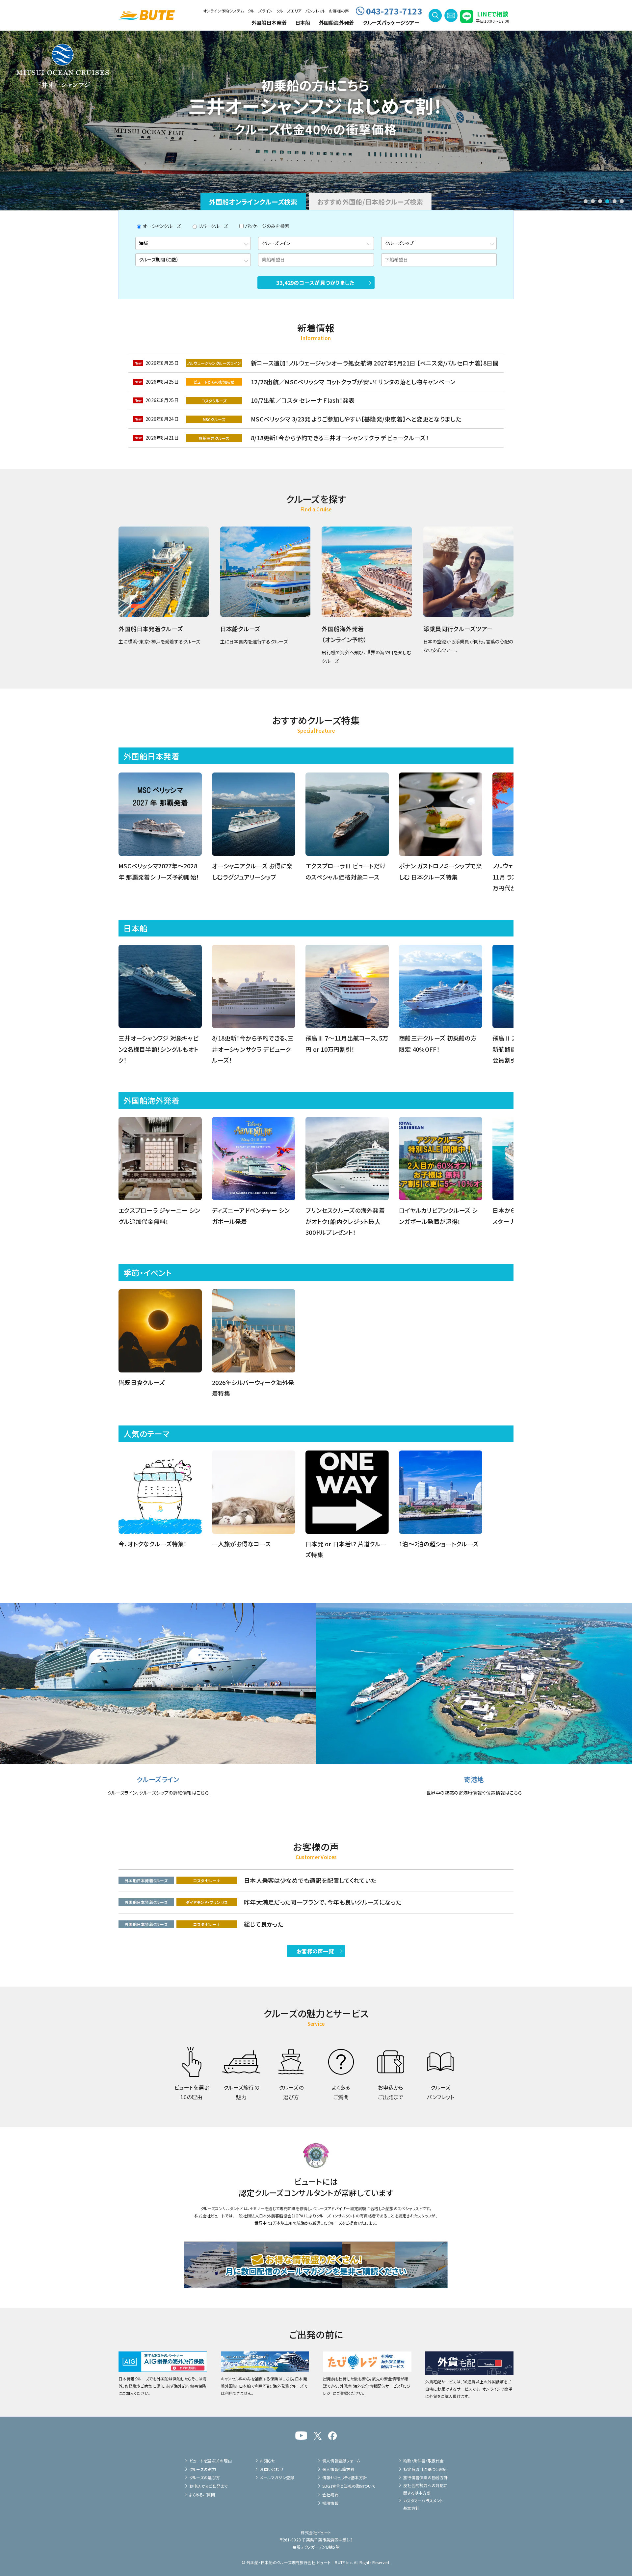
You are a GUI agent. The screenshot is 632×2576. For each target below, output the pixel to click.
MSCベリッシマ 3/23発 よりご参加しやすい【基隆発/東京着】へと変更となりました (356, 419)
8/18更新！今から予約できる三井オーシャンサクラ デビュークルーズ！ (340, 438)
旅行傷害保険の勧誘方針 (425, 2477)
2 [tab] (593, 201)
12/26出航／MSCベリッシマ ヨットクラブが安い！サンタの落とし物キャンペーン (353, 382)
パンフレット (316, 11)
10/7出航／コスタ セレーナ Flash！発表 (303, 400)
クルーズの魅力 (203, 2469)
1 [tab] (586, 201)
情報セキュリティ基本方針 (345, 2477)
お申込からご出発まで (209, 2486)
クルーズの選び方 (205, 2477)
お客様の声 (339, 11)
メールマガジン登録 (277, 2477)
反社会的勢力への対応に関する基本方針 (425, 2489)
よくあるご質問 (202, 2495)
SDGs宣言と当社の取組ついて (349, 2486)
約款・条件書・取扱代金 (423, 2461)
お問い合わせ (272, 2469)
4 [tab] (607, 201)
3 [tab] (600, 201)
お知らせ (267, 2461)
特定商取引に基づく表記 (425, 2469)
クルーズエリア (289, 11)
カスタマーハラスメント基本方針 (423, 2504)
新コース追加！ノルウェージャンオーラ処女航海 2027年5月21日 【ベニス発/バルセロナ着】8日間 (375, 363)
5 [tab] (615, 201)
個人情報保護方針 (338, 2469)
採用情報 (330, 2503)
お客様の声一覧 (315, 1951)
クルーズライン (260, 11)
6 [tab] (622, 201)
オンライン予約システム (224, 11)
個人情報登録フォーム (341, 2461)
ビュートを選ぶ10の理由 (211, 2461)
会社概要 (330, 2495)
